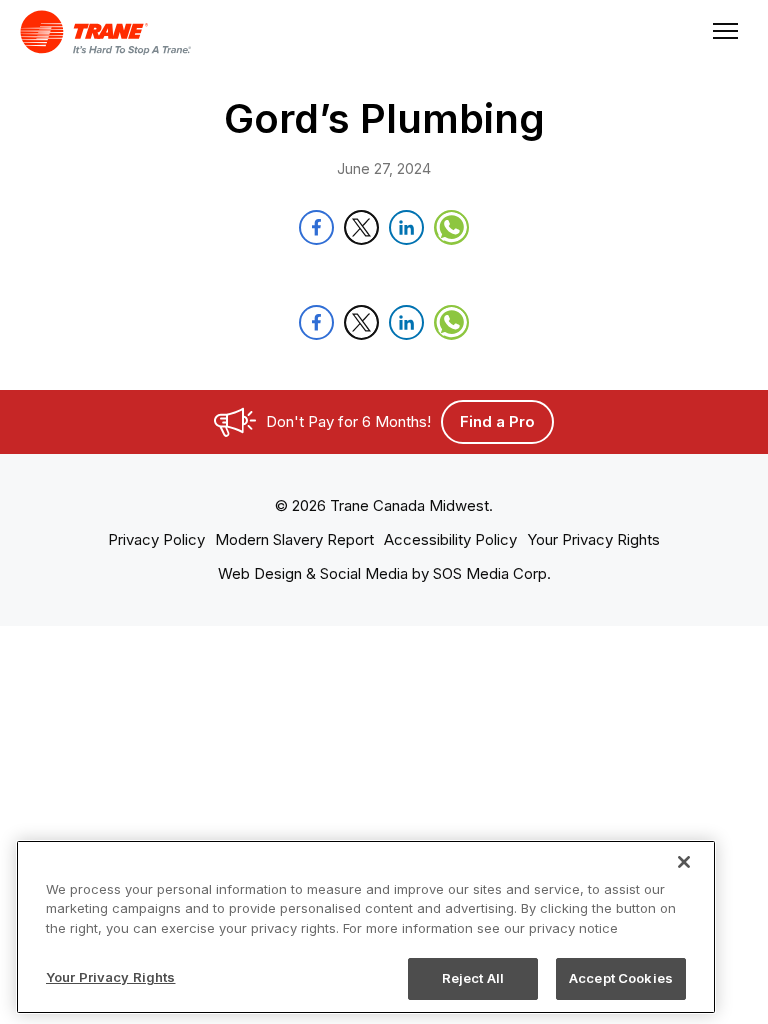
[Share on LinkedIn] (406, 227)
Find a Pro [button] (497, 421)
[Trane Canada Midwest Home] (212, 32)
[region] (366, 927)
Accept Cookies (621, 978)
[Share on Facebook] (316, 227)
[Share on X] (361, 227)
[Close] (684, 862)
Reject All (473, 978)
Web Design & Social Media (313, 573)
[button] (156, 539)
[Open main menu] (720, 32)
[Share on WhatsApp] (451, 227)
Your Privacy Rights (110, 977)
